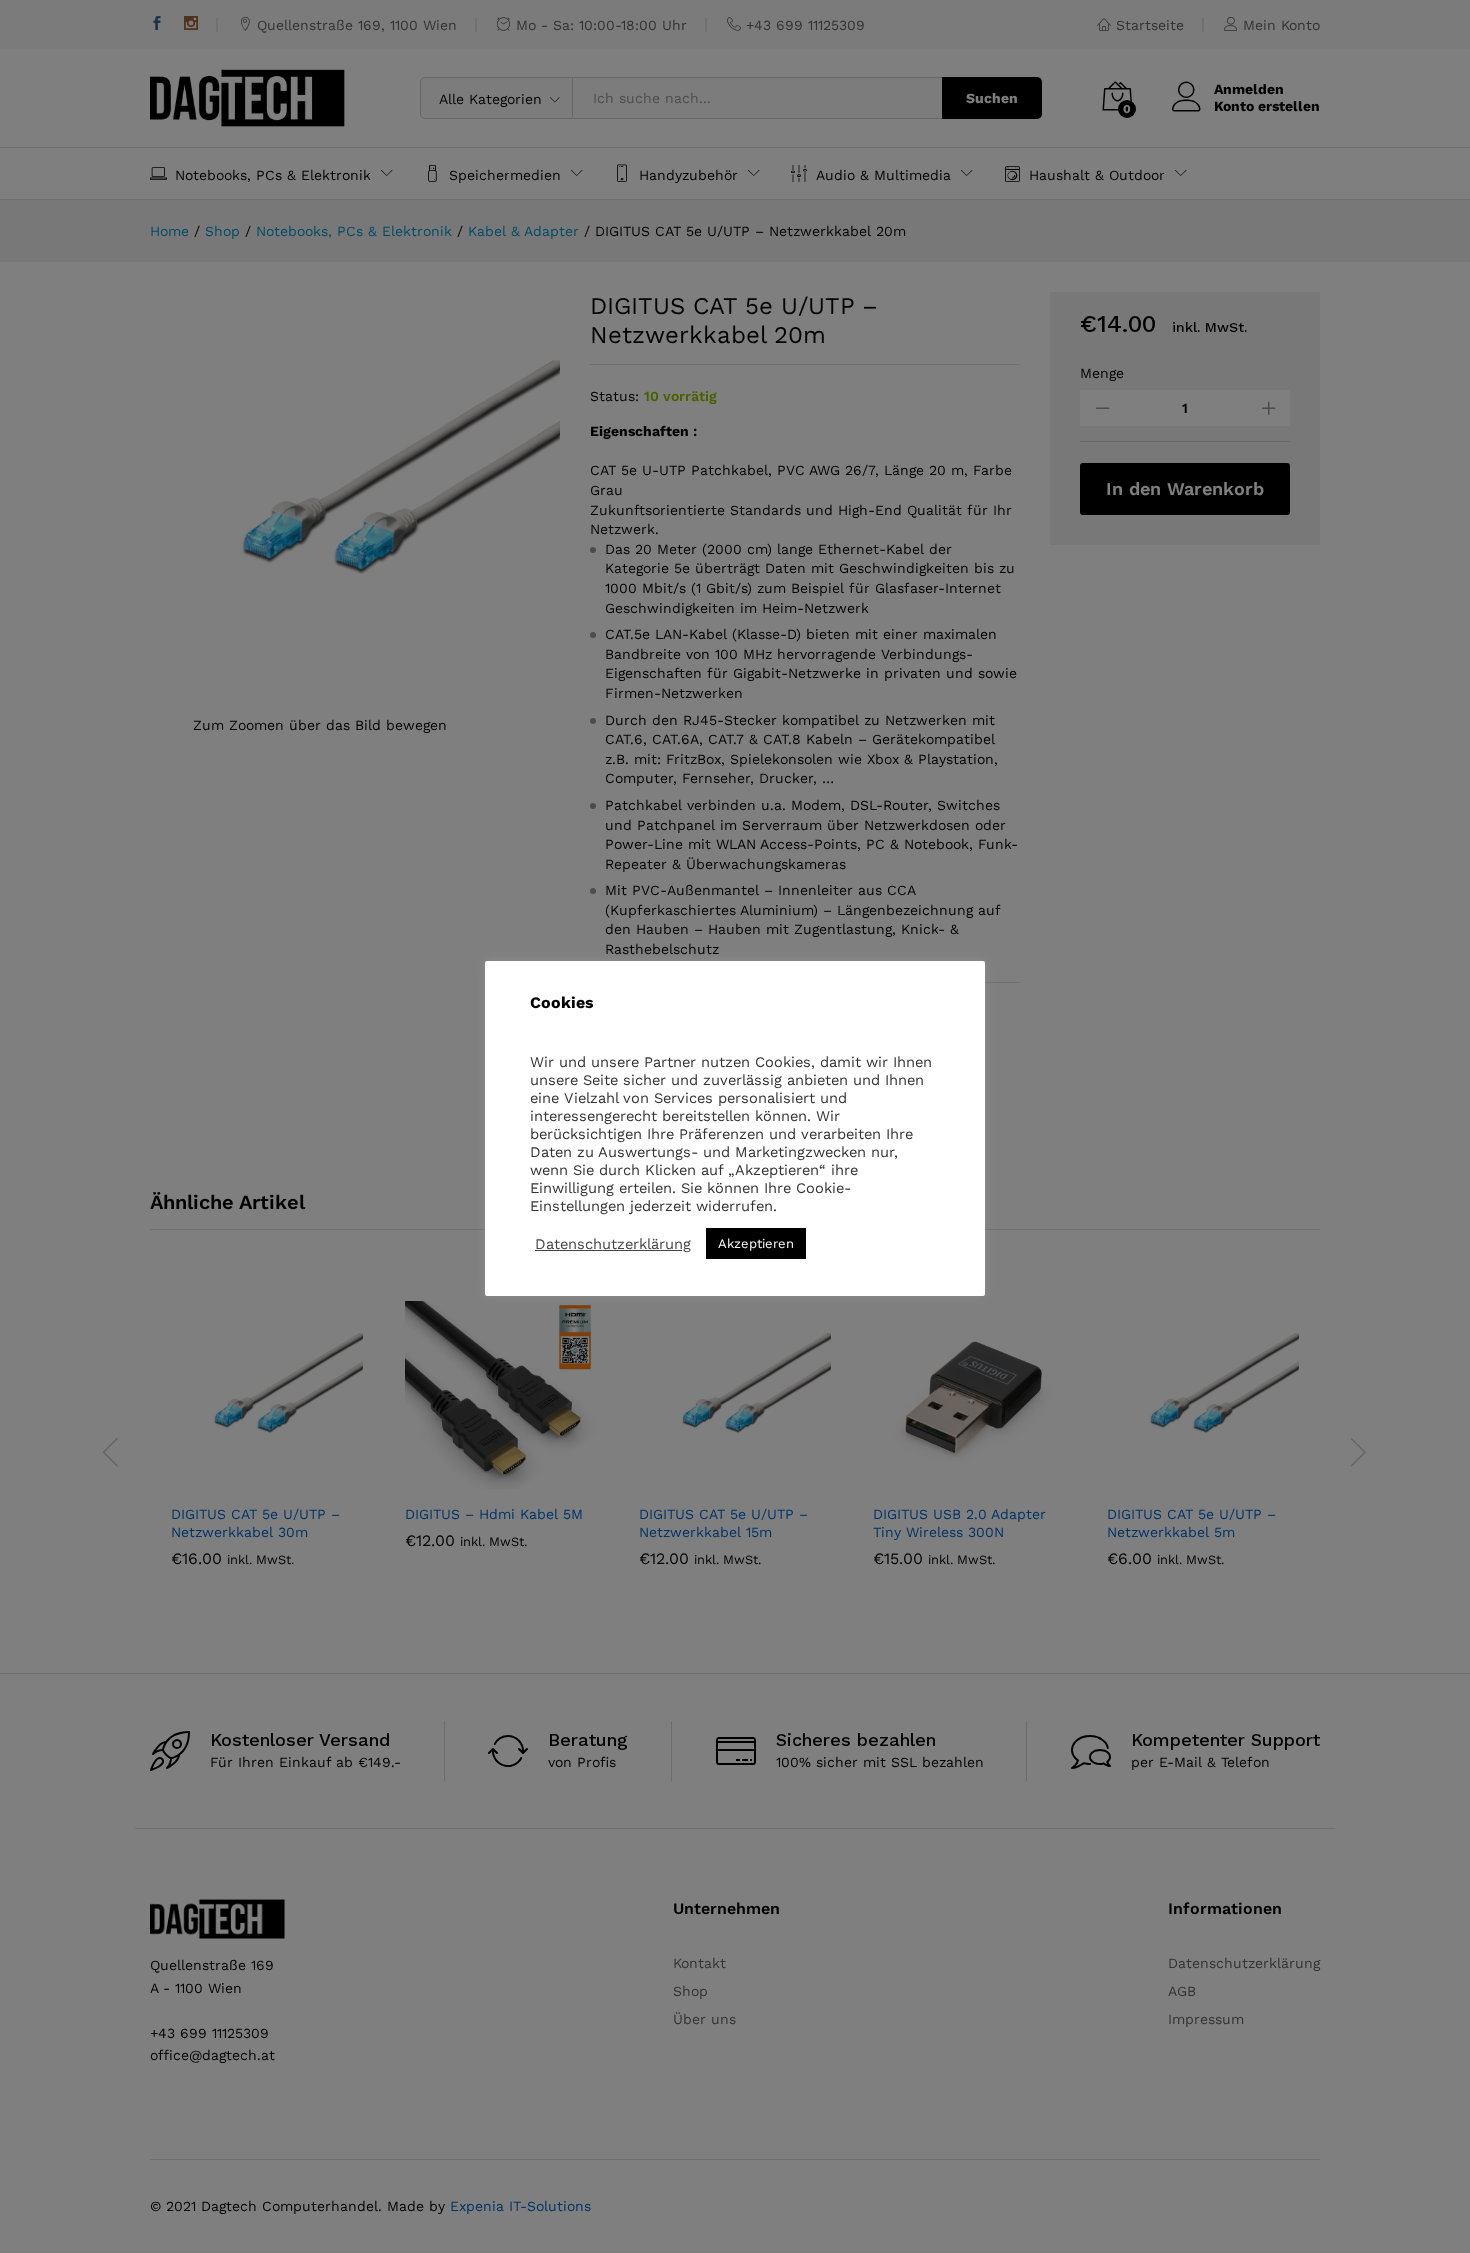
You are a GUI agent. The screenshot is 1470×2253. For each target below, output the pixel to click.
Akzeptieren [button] (756, 1243)
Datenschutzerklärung (613, 1244)
